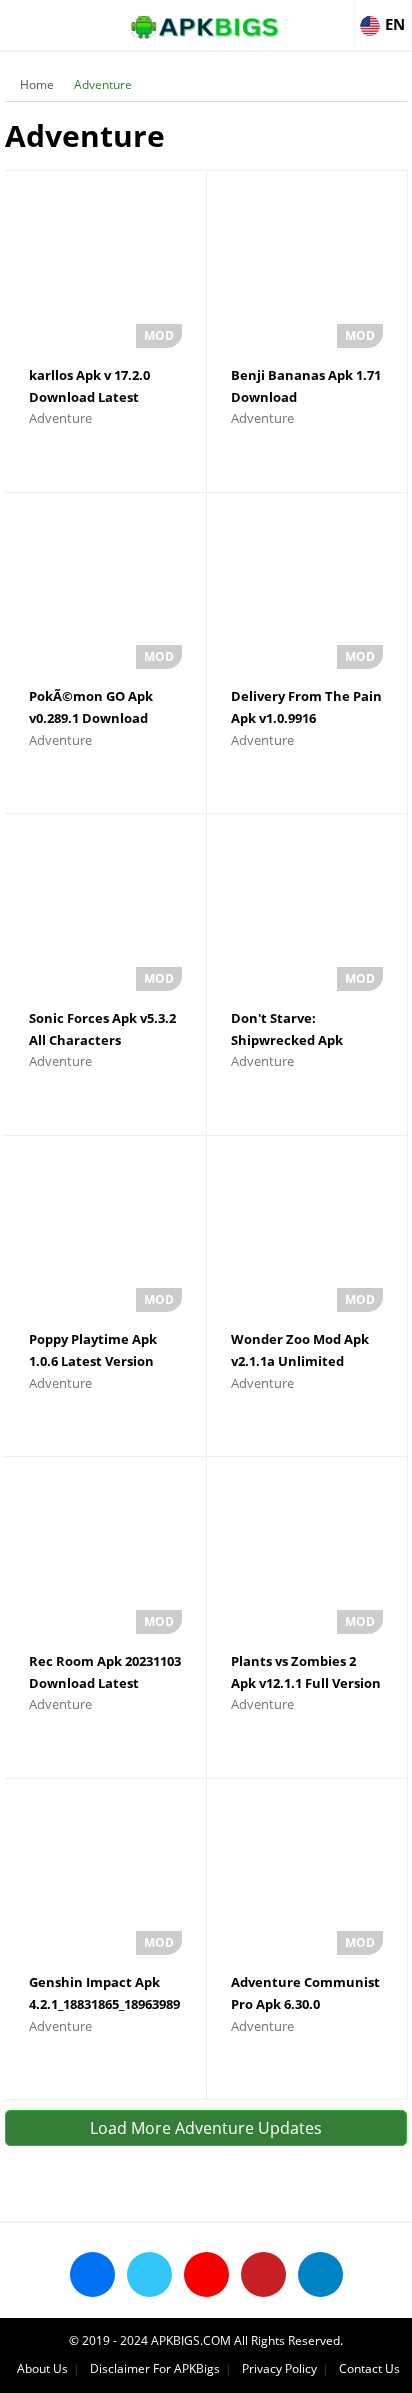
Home (37, 84)
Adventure (103, 84)
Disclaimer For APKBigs (155, 2368)
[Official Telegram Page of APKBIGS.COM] (320, 2274)
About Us (42, 2368)
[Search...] (336, 16)
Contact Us (369, 2368)
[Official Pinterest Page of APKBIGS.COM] (263, 2274)
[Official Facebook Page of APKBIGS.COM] (92, 2274)
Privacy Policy (279, 2368)
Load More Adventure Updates (206, 2128)
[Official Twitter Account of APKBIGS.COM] (149, 2274)
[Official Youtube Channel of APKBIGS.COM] (206, 2274)
